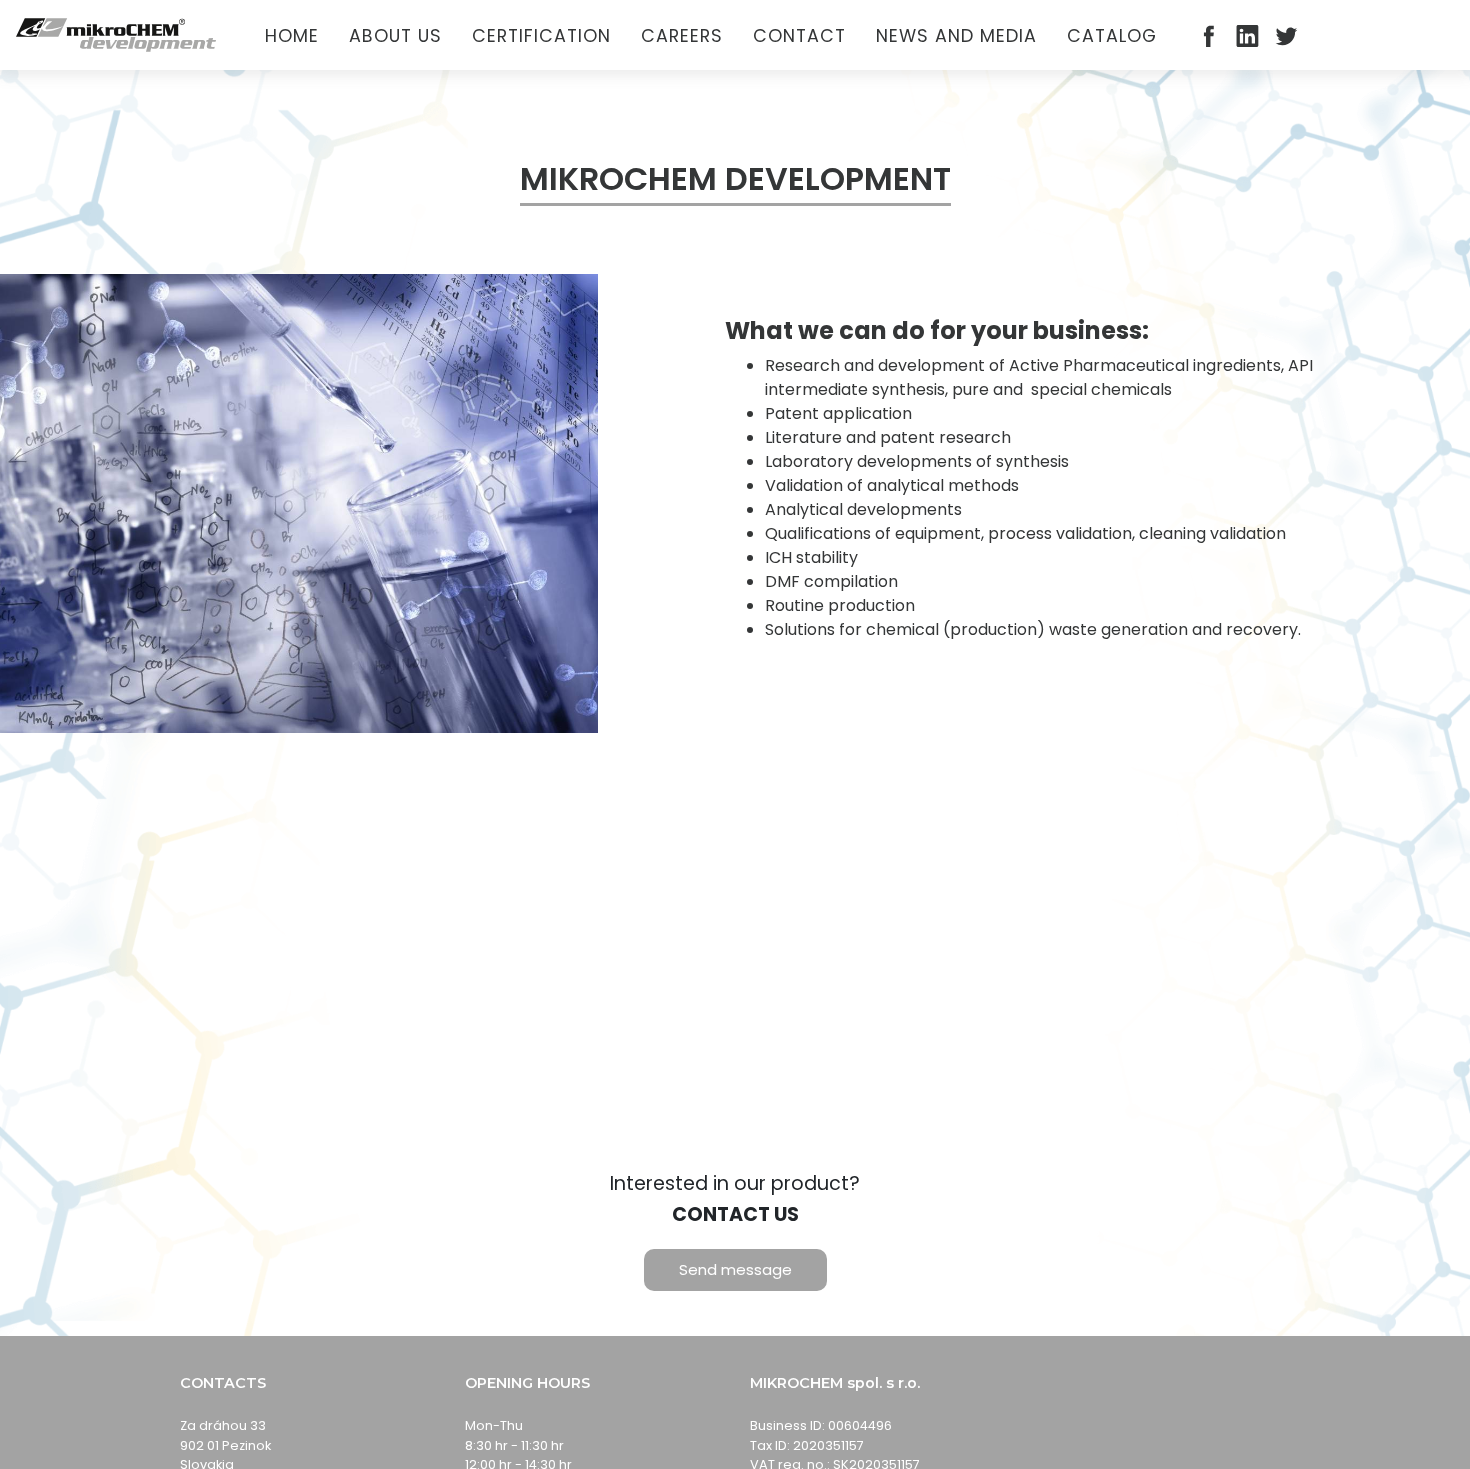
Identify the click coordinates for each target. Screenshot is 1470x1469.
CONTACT (799, 36)
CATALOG (1112, 36)
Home (292, 36)
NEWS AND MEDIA (956, 36)
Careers (682, 36)
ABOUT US (395, 36)
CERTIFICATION (541, 36)
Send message (735, 1269)
